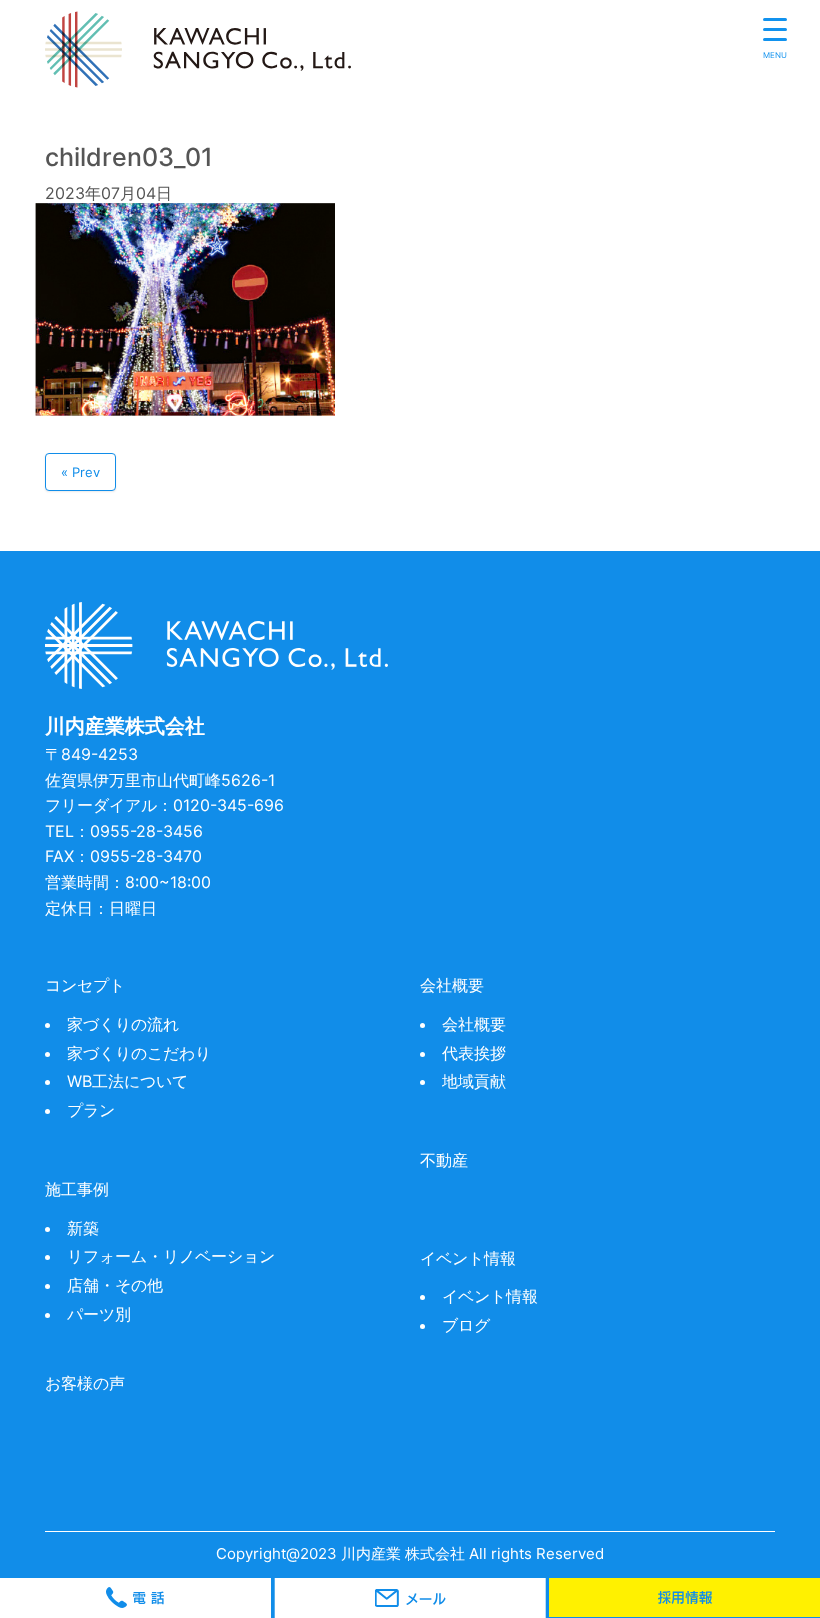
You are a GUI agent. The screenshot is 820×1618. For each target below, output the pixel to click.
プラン (91, 1110)
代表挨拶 (474, 1053)
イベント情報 (490, 1296)
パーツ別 (99, 1314)
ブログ (466, 1325)
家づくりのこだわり (139, 1053)
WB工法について (127, 1081)
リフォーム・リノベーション (171, 1256)
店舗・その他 (115, 1285)
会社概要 (474, 1024)
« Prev (80, 472)
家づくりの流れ (123, 1024)
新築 (83, 1228)
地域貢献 (474, 1081)
